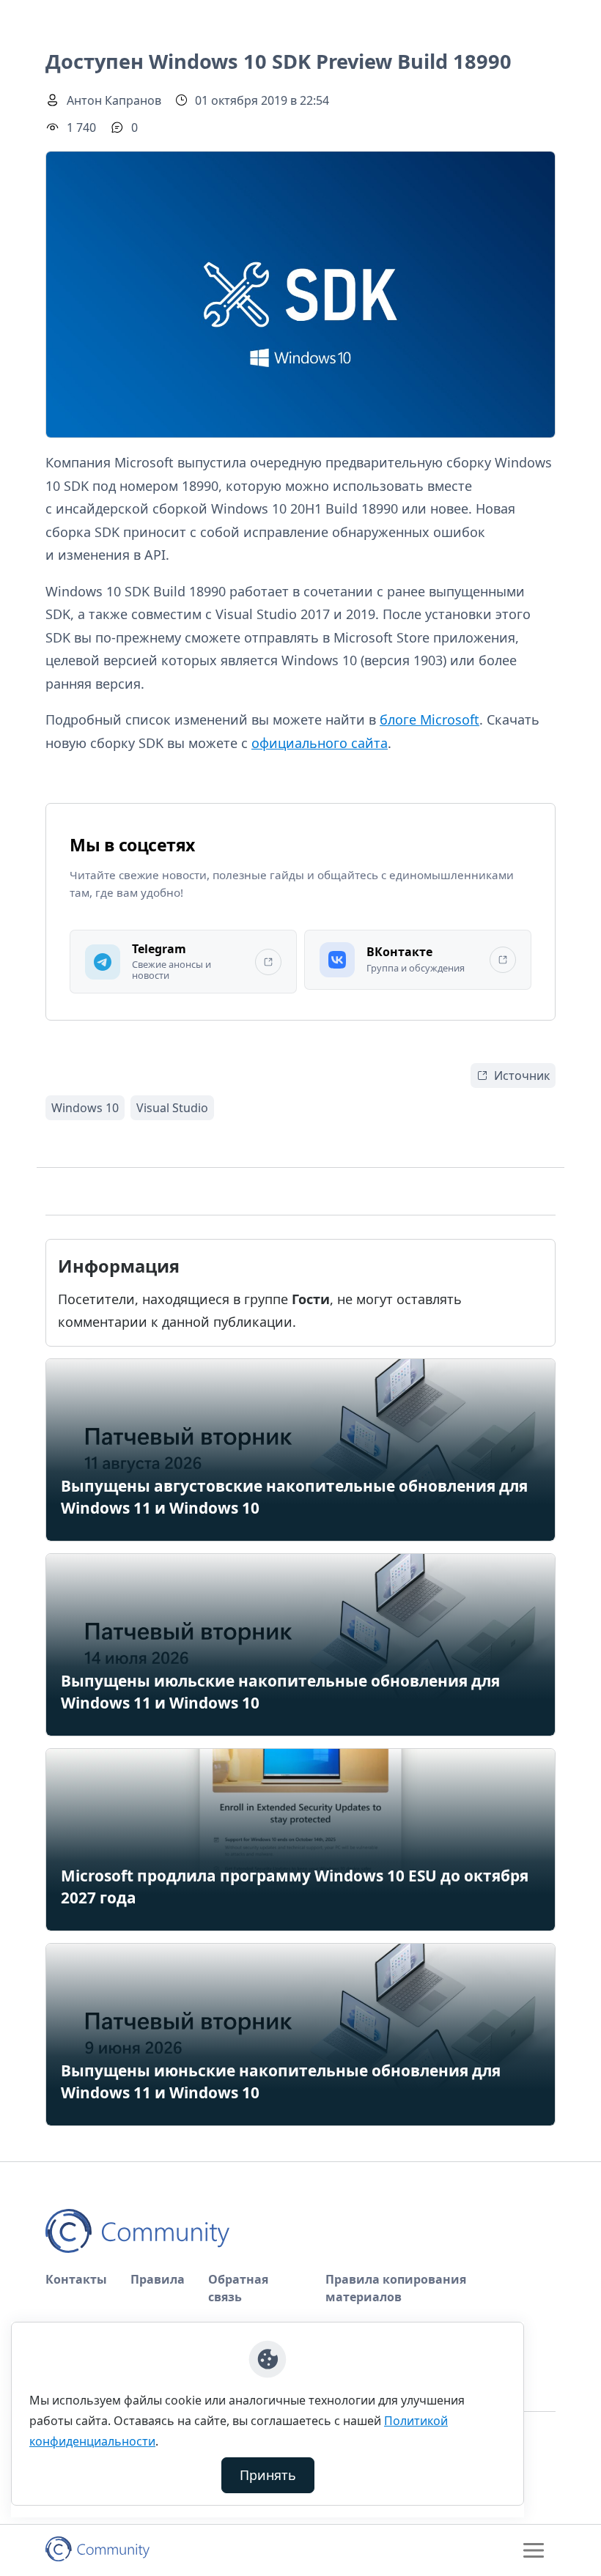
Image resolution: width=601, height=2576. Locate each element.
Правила (158, 2279)
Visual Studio (172, 1108)
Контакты (76, 2279)
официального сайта (320, 743)
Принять (268, 2475)
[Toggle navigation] (534, 2550)
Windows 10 (85, 1108)
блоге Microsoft (429, 719)
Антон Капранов (114, 100)
